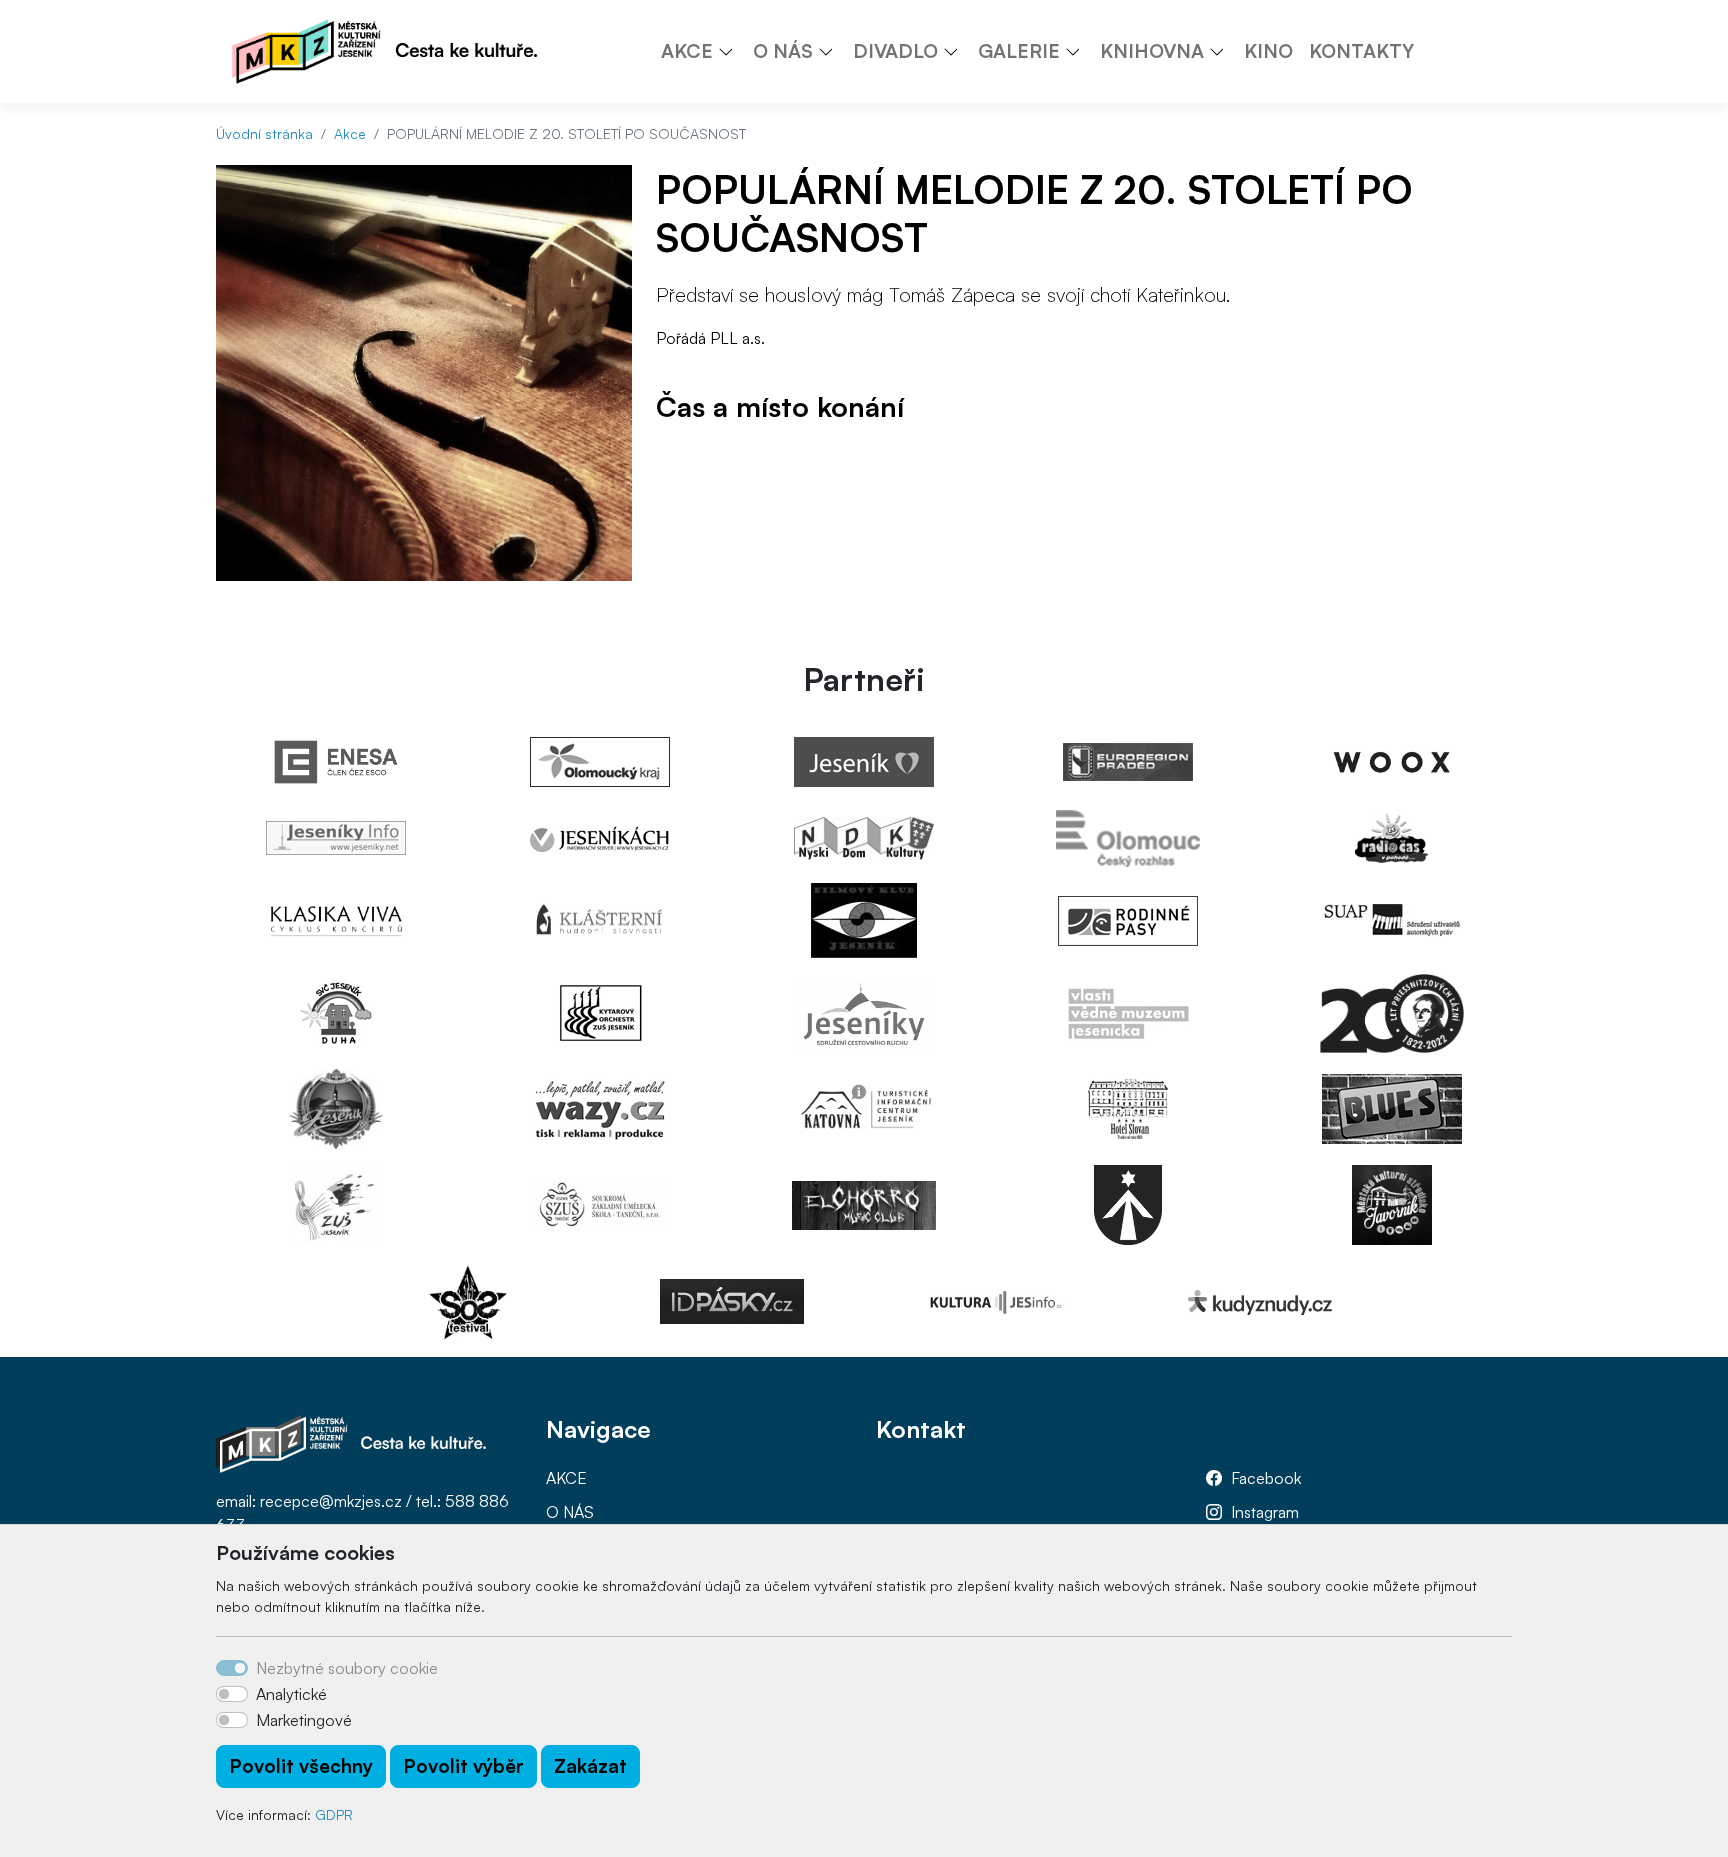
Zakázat (590, 1766)
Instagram (1265, 1512)
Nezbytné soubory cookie (347, 1668)
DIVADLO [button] (895, 51)
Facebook (1266, 1478)
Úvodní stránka (264, 133)
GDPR (334, 1814)
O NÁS (570, 1512)
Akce (350, 133)
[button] (733, 51)
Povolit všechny (301, 1766)
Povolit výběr (463, 1766)
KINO (1268, 51)
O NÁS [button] (783, 51)
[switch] (232, 1694)
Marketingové (304, 1720)
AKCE (566, 1478)
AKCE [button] (687, 51)
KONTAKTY (1361, 51)
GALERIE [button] (1019, 51)
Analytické (291, 1694)
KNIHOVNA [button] (1152, 51)
